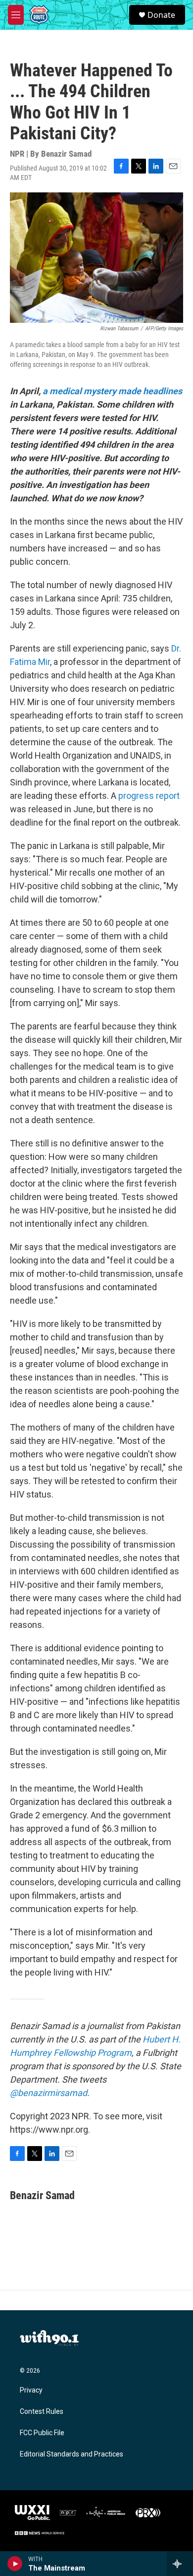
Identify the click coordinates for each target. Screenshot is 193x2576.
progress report (149, 796)
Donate (161, 15)
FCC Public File (42, 2433)
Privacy (31, 2390)
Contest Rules (42, 2412)
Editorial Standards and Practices (72, 2454)
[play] (15, 2564)
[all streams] (180, 2564)
